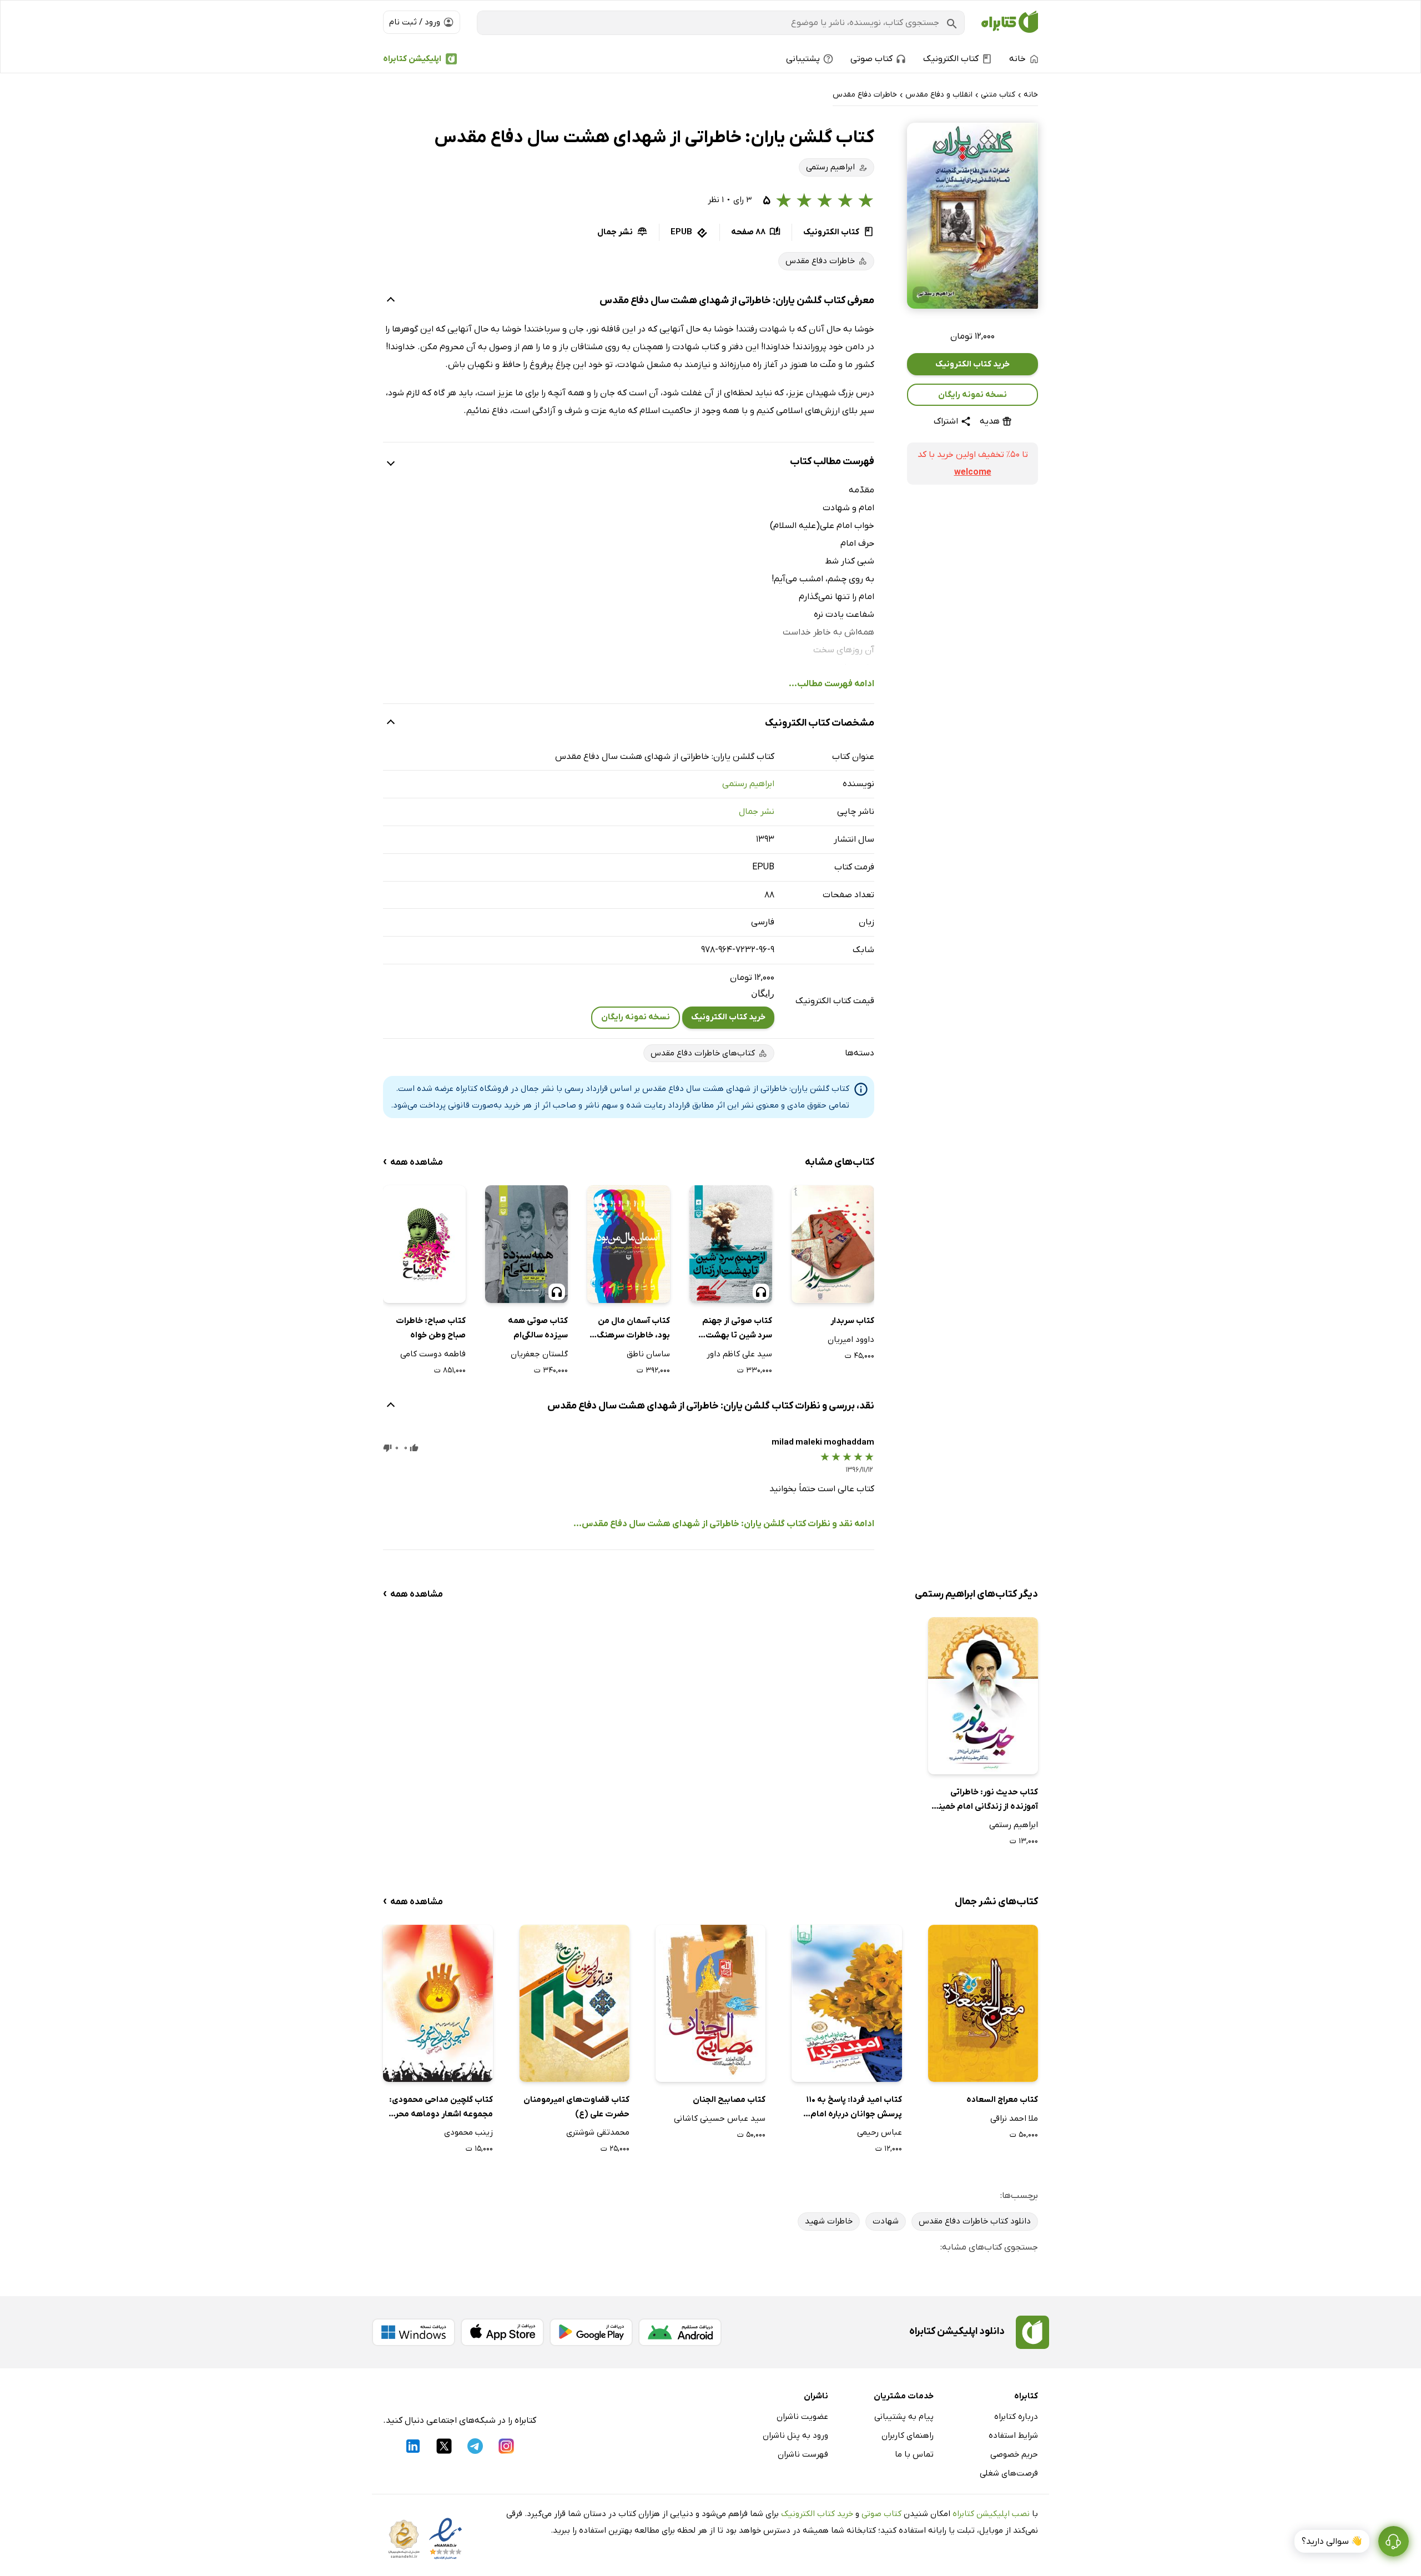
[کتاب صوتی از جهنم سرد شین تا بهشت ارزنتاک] (731, 1244)
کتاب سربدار (852, 1321)
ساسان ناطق (648, 1354)
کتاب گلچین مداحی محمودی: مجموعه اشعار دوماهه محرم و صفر (438, 2108)
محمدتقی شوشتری (598, 2132)
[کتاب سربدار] (833, 1244)
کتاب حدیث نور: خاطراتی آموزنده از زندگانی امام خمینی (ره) (985, 1800)
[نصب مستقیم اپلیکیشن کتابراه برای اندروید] (680, 2332)
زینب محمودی (468, 2132)
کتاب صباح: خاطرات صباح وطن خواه (431, 1328)
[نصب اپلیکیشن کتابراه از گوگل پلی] (591, 2332)
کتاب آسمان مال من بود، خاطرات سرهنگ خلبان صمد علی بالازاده (629, 1329)
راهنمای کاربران (908, 2436)
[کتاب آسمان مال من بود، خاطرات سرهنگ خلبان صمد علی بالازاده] (629, 1244)
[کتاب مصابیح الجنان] (710, 2003)
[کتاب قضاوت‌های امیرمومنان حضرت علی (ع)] (575, 2003)
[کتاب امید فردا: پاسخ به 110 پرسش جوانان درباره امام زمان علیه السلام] (846, 2003)
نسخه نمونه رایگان (972, 395)
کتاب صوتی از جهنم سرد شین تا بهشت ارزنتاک (737, 1329)
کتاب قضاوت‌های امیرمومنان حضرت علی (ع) (576, 2107)
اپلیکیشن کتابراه (412, 59)
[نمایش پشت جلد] (921, 295)
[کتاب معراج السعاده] (983, 2003)
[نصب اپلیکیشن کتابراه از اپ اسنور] (502, 2332)
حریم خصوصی (1014, 2454)
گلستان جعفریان (539, 1354)
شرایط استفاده (1013, 2436)
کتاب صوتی (881, 2514)
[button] (972, 216)
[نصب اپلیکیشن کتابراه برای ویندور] (414, 2332)
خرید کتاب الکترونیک (972, 364)
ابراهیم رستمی (748, 784)
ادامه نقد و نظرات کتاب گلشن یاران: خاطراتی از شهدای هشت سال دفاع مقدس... (724, 1524)
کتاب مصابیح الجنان (729, 2100)
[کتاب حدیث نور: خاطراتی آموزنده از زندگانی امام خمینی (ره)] (983, 1696)
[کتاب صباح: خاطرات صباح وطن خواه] (424, 1244)
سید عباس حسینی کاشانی (720, 2119)
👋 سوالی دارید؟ (1332, 2542)
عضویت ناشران (802, 2417)
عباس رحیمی (879, 2132)
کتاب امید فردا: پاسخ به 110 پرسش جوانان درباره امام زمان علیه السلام (854, 2108)
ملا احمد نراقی (1014, 2119)
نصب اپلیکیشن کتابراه (991, 2514)
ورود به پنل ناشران (795, 2436)
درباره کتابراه (1016, 2417)
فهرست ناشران (803, 2454)
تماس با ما (914, 2454)
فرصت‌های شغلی (1009, 2473)
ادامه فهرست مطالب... (832, 684)
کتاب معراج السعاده (1002, 2100)
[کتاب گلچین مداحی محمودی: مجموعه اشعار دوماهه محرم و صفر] (438, 2003)
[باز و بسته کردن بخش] (391, 301)
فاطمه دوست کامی (433, 1354)
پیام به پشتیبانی (904, 2417)
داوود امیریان (851, 1340)
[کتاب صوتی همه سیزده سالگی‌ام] (526, 1244)
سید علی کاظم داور (739, 1354)
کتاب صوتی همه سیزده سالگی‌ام (538, 1328)
